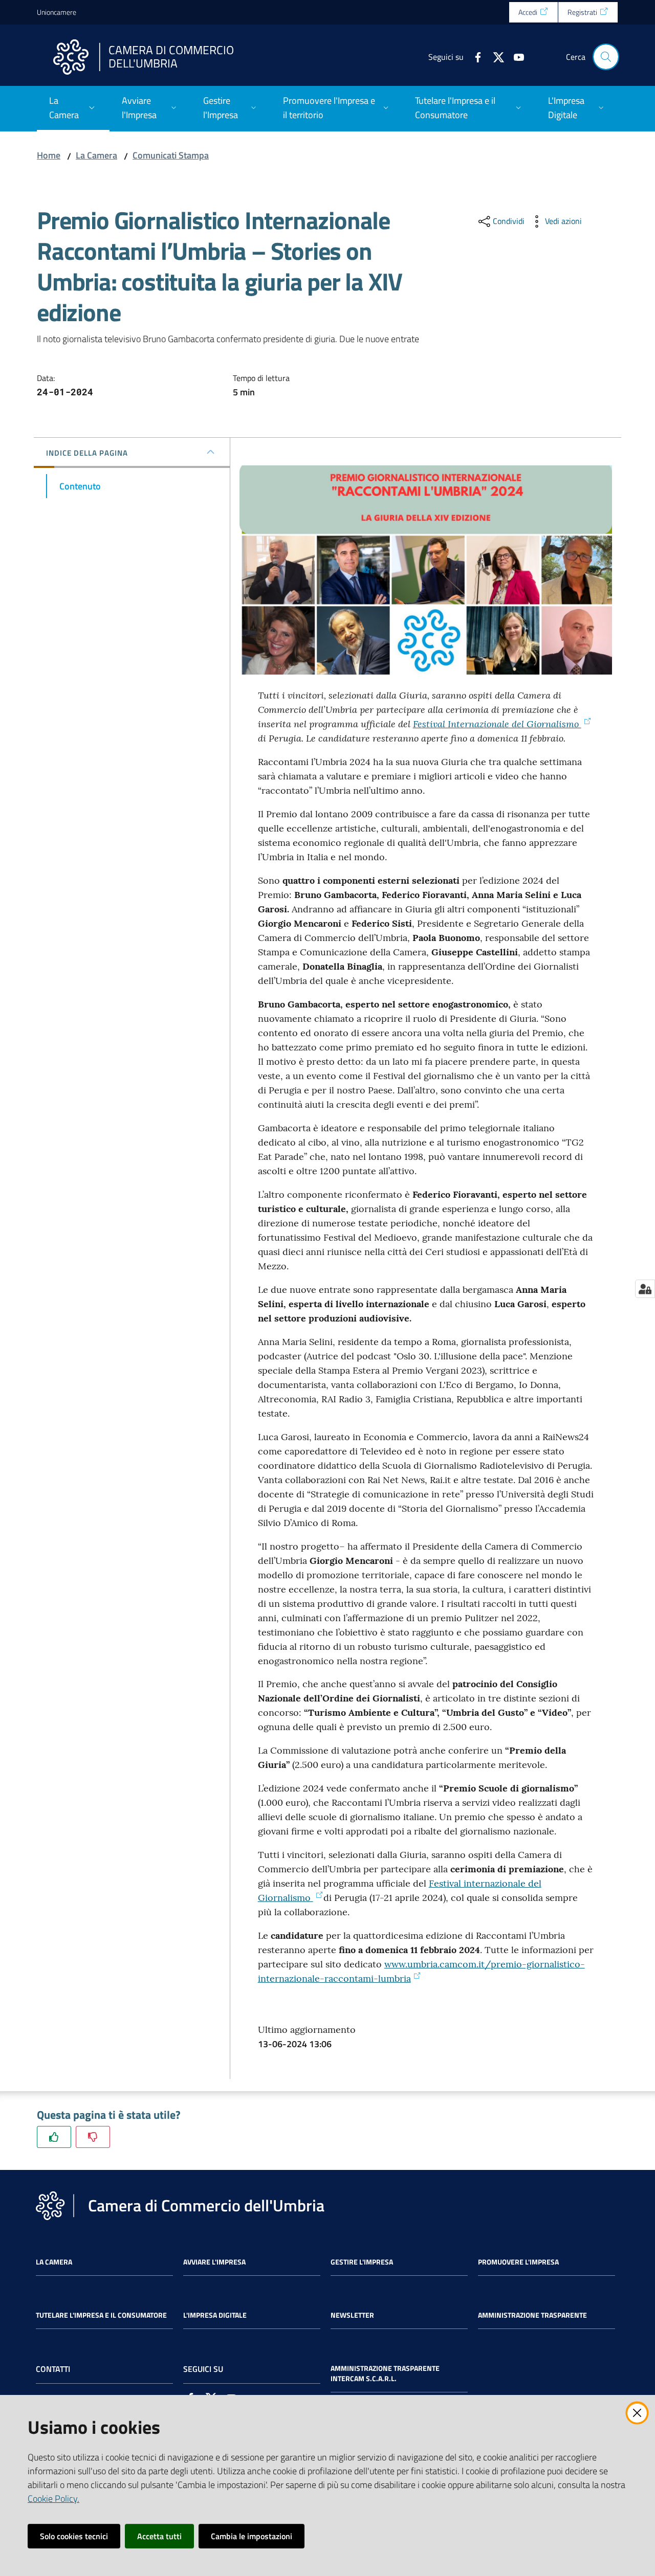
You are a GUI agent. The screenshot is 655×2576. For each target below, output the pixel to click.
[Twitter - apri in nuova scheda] (494, 56)
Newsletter (352, 2315)
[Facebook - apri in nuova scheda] (474, 56)
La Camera (96, 155)
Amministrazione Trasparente (532, 2315)
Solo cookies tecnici (74, 2536)
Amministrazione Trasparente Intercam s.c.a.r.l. (385, 2373)
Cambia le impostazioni (252, 2536)
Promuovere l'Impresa (518, 2262)
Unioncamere (57, 12)
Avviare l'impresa (214, 2262)
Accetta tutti (159, 2536)
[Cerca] (606, 57)
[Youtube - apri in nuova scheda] (515, 56)
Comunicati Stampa (171, 155)
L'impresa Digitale (215, 2315)
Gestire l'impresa (362, 2262)
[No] (93, 2137)
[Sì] (54, 2137)
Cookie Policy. (53, 2499)
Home (49, 155)
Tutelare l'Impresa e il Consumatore (101, 2315)
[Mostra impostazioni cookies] (645, 1289)
